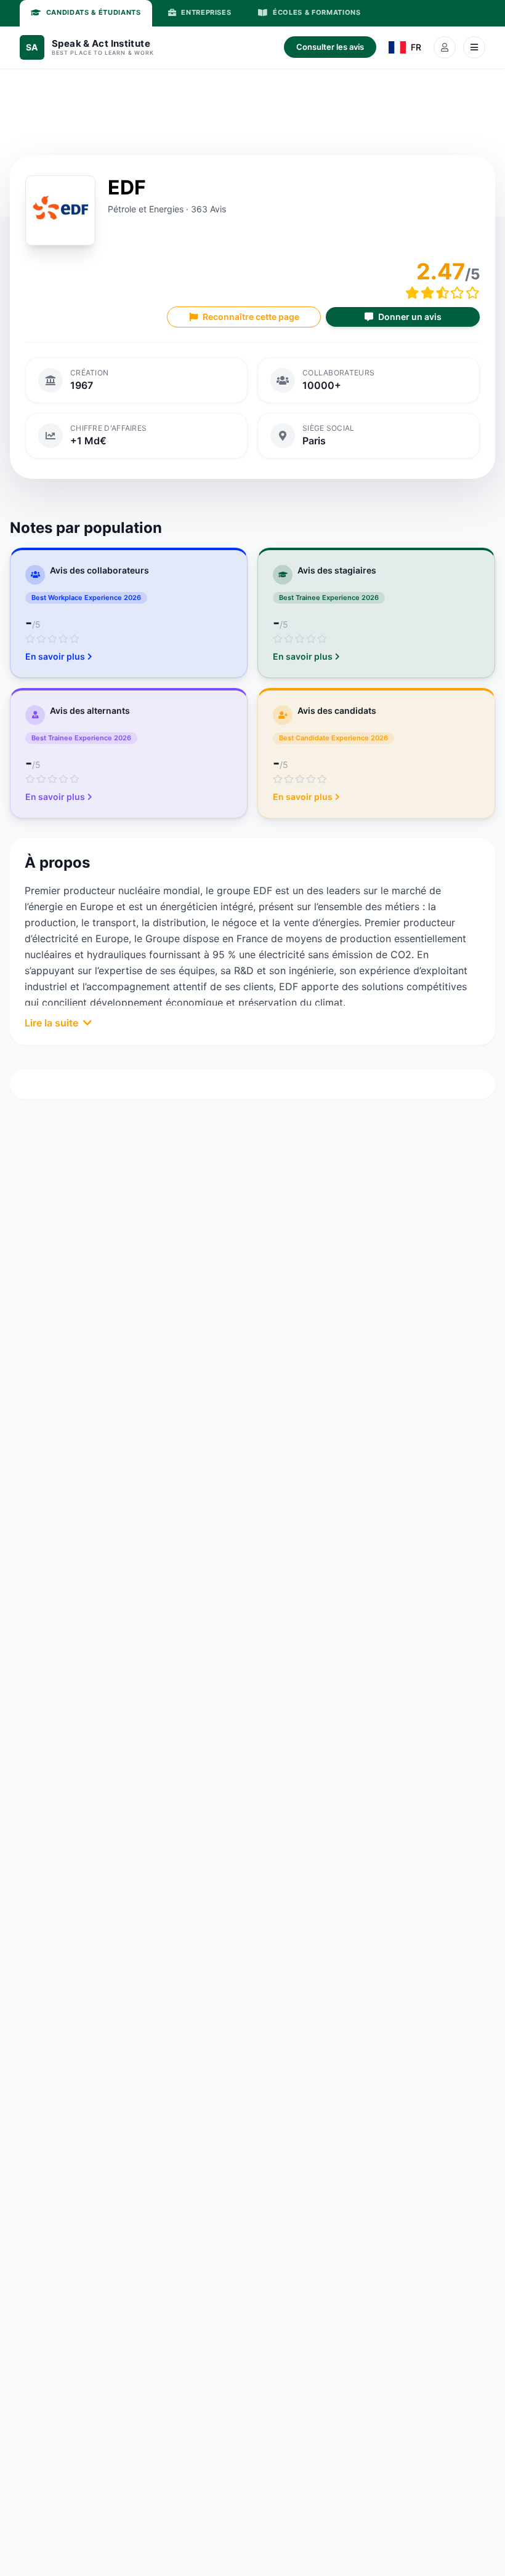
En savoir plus (55, 656)
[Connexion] (445, 47)
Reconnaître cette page (251, 317)
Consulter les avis (330, 47)
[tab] (86, 13)
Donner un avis (410, 317)
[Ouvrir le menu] (474, 47)
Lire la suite (51, 1023)
